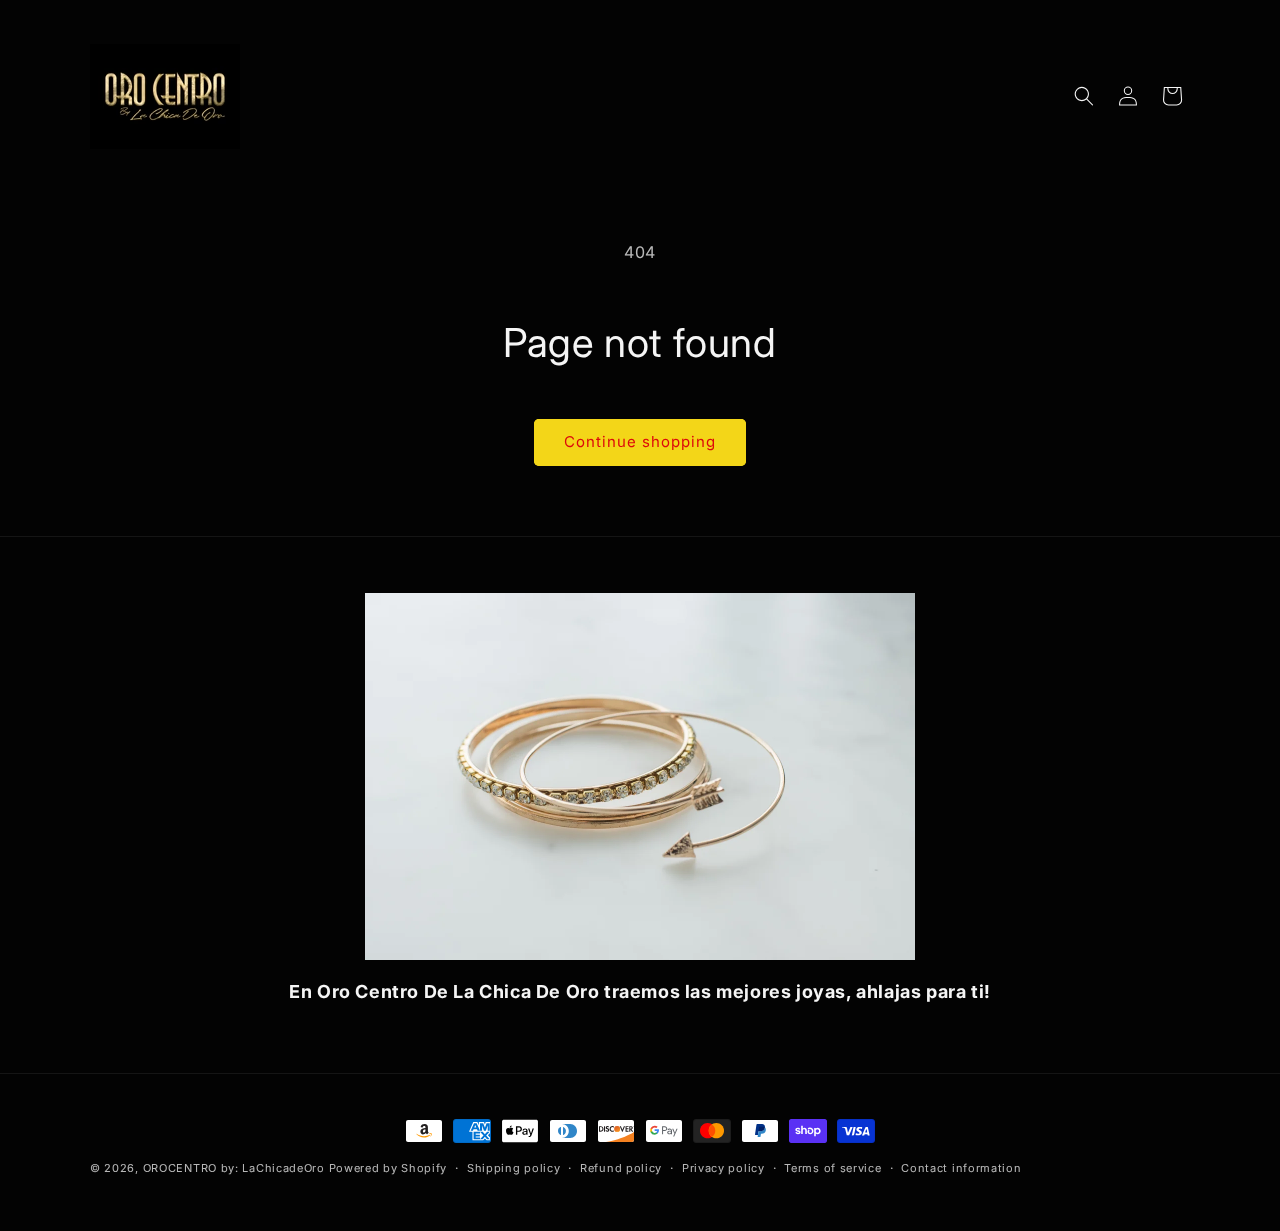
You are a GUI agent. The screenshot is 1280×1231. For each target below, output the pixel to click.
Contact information (961, 1168)
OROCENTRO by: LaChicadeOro (236, 1168)
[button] (1084, 96)
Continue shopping (640, 441)
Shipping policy (514, 1168)
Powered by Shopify (388, 1168)
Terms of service (832, 1168)
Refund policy (621, 1168)
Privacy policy (723, 1168)
